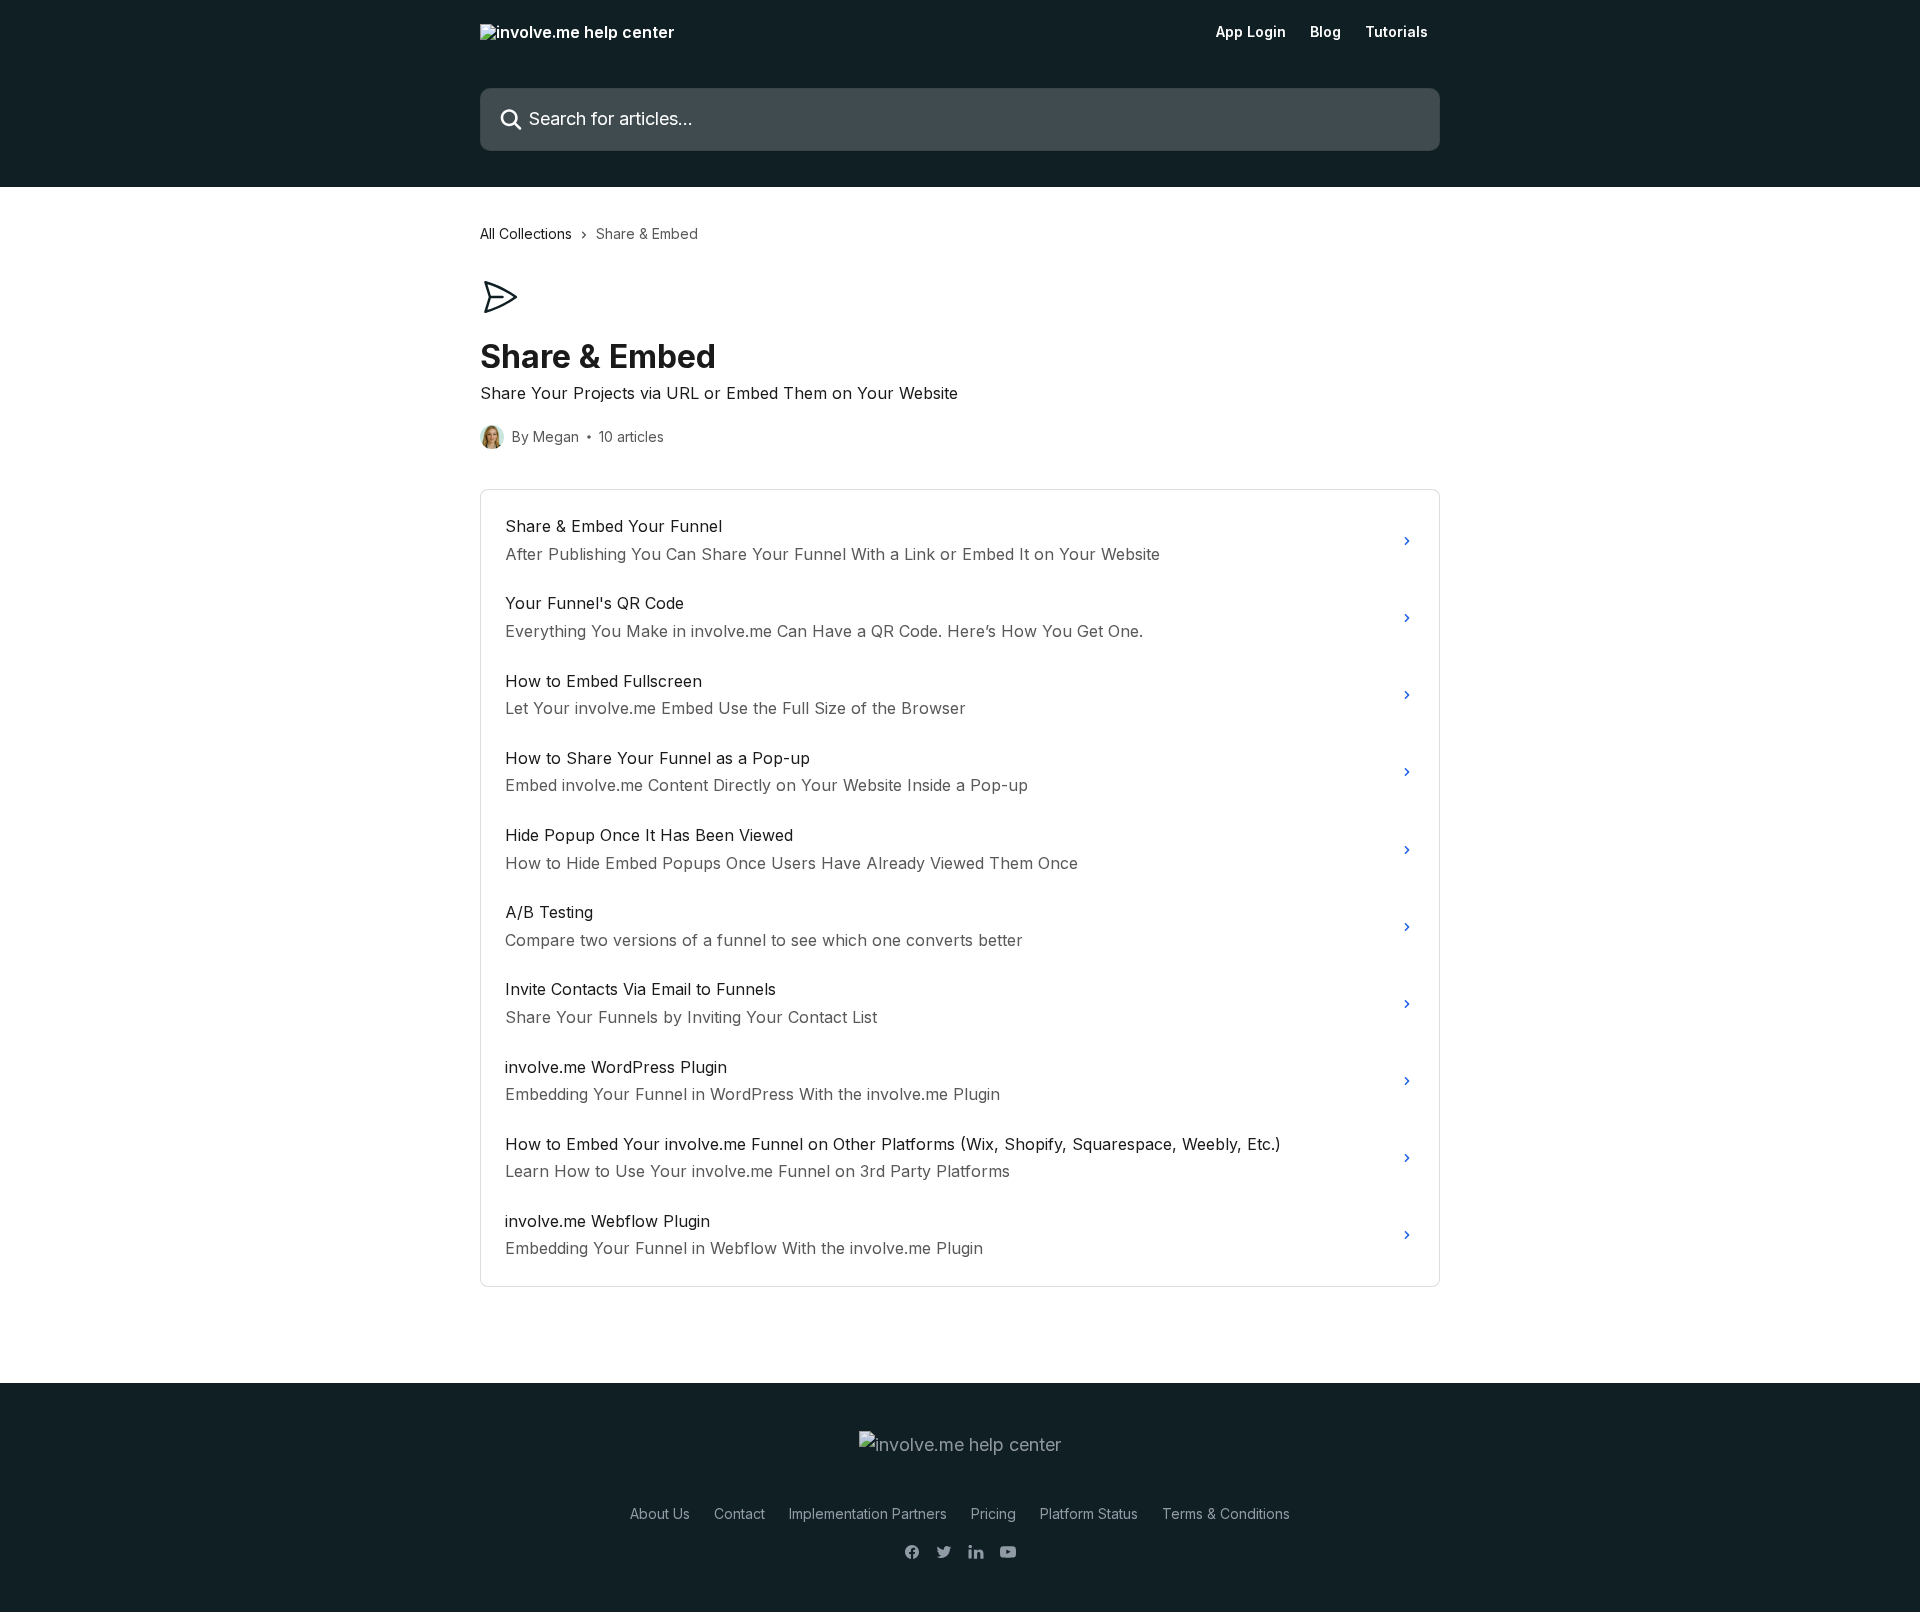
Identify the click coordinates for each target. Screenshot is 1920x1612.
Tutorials (1396, 32)
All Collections (526, 233)
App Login (1251, 32)
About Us (660, 1513)
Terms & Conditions (1226, 1513)
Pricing (993, 1513)
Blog (1325, 32)
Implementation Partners (868, 1513)
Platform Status (1089, 1513)
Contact (739, 1513)
